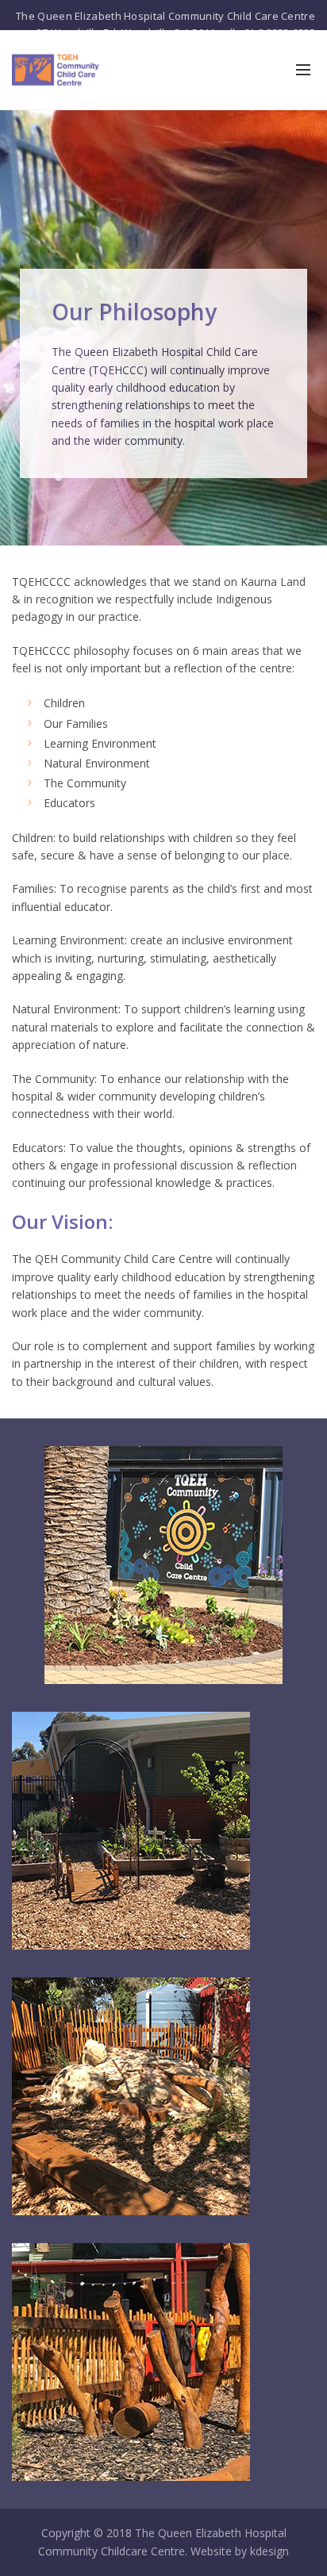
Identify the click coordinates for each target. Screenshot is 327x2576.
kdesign (269, 2551)
